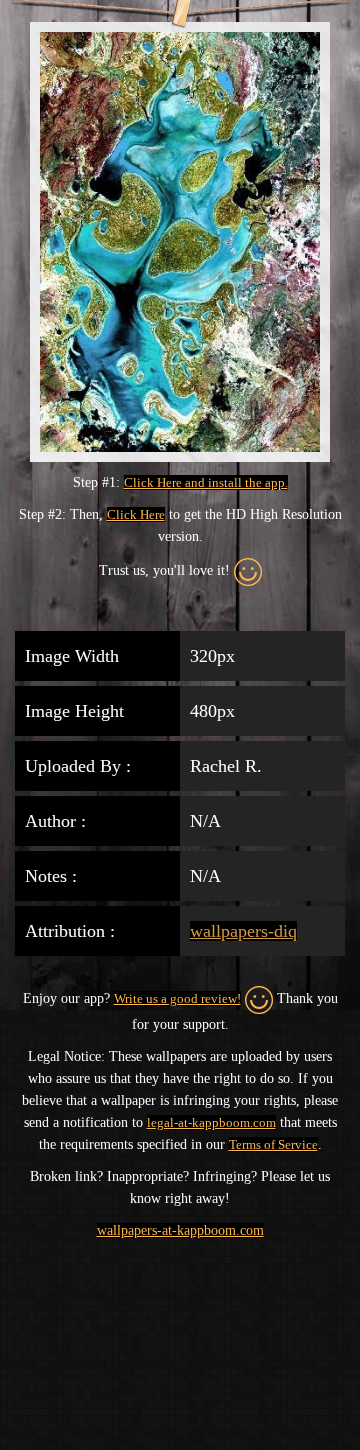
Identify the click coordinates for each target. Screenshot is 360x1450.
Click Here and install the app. (206, 482)
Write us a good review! (177, 998)
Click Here (136, 514)
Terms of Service (273, 1144)
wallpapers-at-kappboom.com (180, 1230)
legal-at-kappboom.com (211, 1122)
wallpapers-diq (243, 931)
